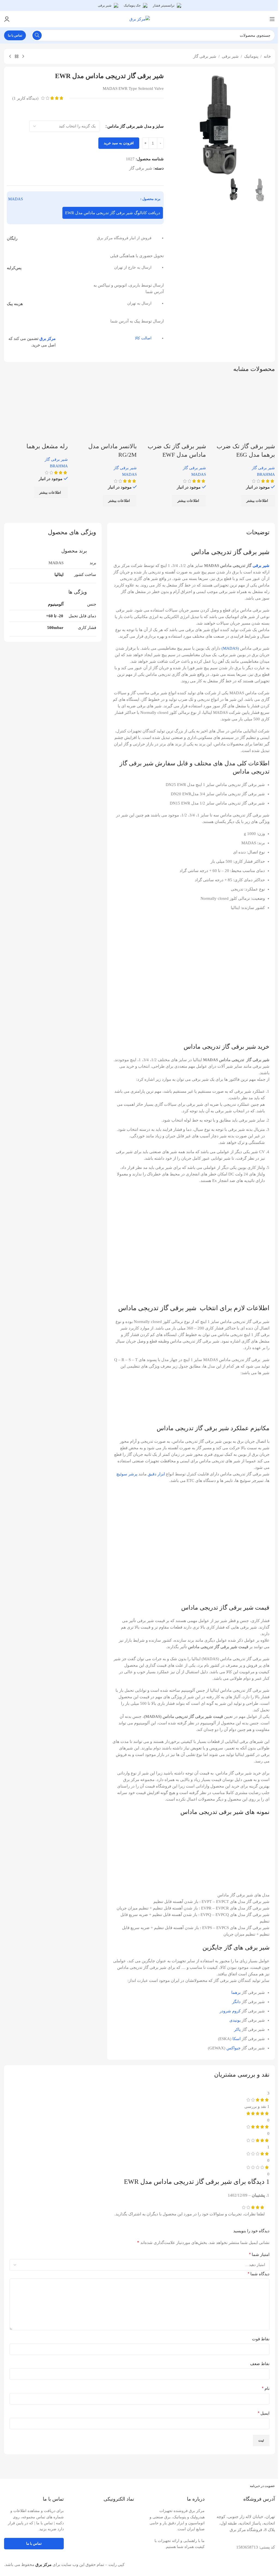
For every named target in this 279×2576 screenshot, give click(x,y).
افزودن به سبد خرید (119, 143)
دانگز (236, 2002)
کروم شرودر (230, 2011)
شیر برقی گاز (205, 56)
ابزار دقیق (156, 1474)
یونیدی (235, 2020)
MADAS (16, 199)
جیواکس (233, 2048)
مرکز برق (48, 339)
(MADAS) (230, 648)
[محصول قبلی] (23, 57)
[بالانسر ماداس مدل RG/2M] (105, 410)
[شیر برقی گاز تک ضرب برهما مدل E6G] (243, 410)
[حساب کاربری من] (7, 19)
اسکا (236, 2039)
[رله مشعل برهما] (36, 410)
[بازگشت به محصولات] (17, 57)
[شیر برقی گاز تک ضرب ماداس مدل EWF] (174, 410)
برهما (236, 1992)
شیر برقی (230, 56)
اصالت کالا (143, 338)
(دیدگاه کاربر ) (25, 98)
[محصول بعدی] (10, 57)
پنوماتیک (251, 56)
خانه (267, 56)
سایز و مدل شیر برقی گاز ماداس (136, 126)
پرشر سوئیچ (127, 1474)
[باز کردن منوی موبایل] (272, 19)
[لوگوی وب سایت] (140, 19)
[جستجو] (37, 35)
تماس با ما (15, 35)
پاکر (237, 2030)
